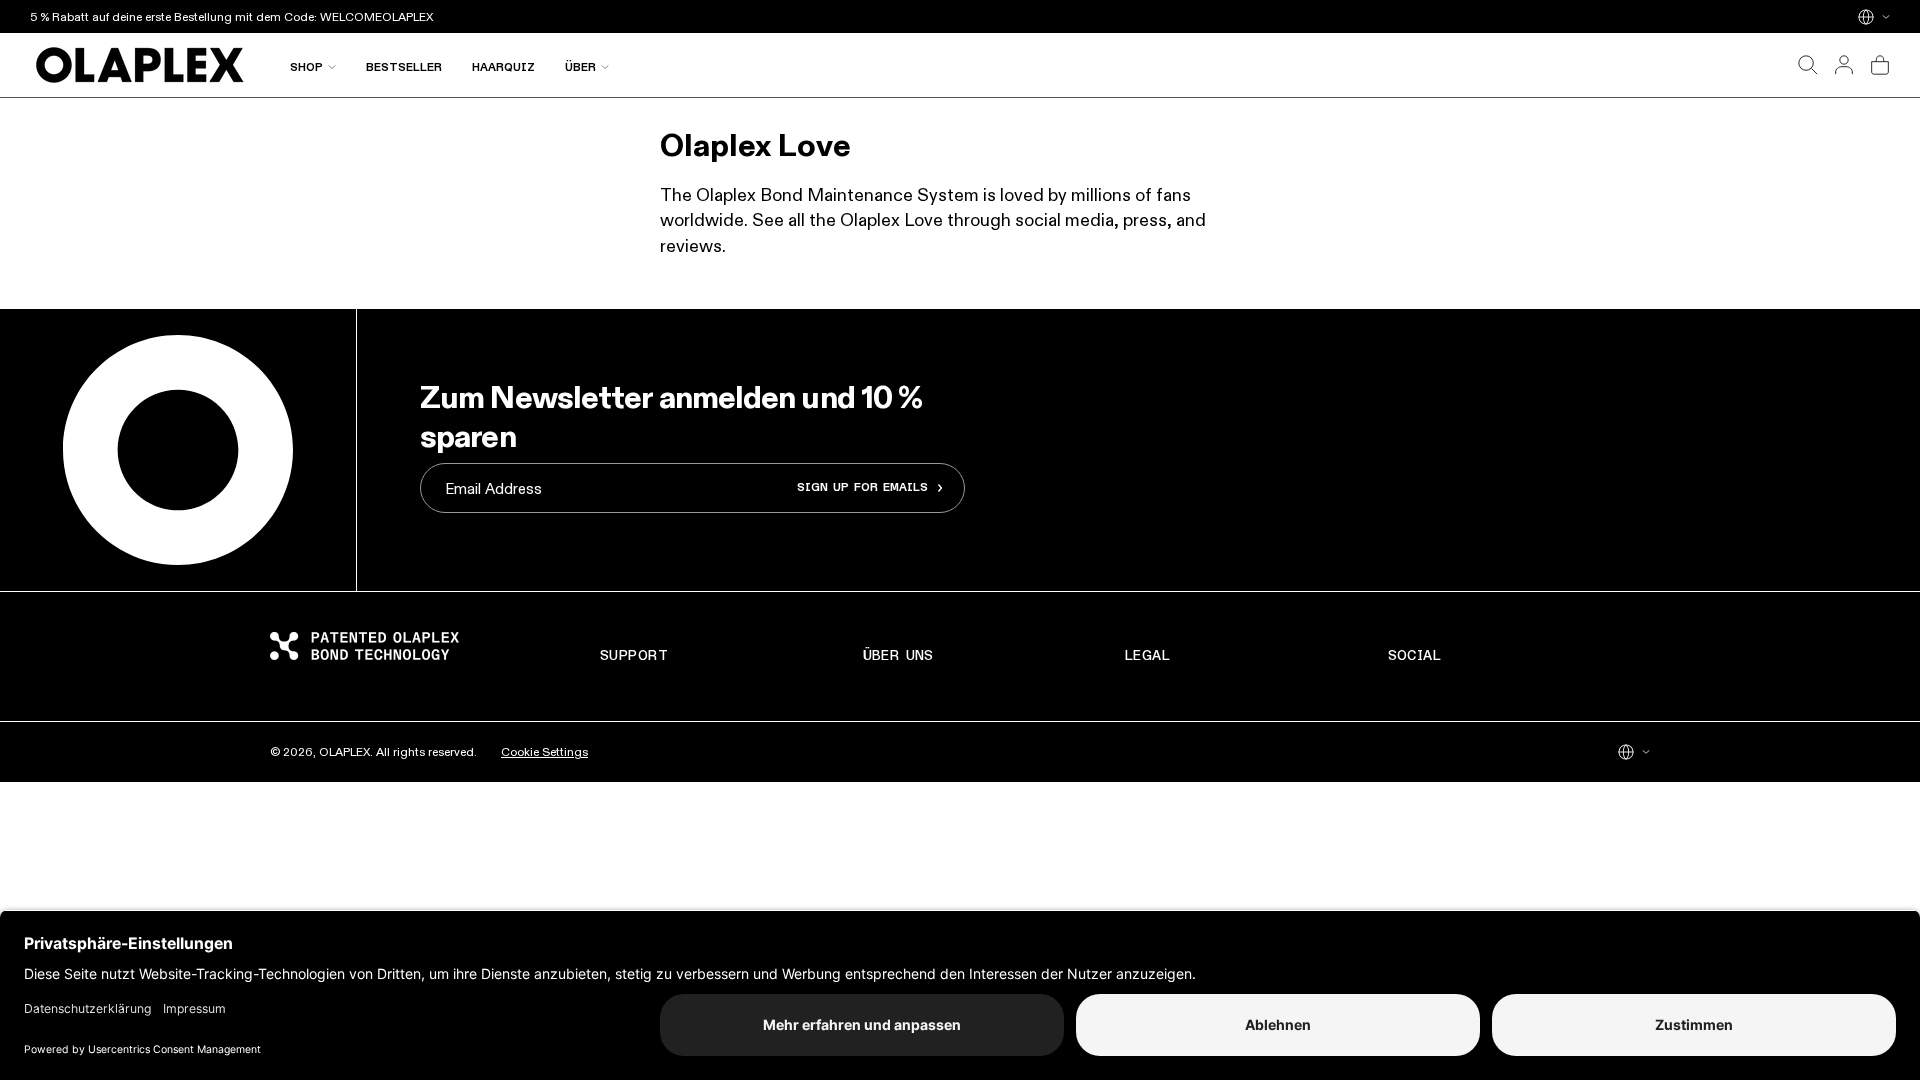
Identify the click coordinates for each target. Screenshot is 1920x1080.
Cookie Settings (544, 751)
